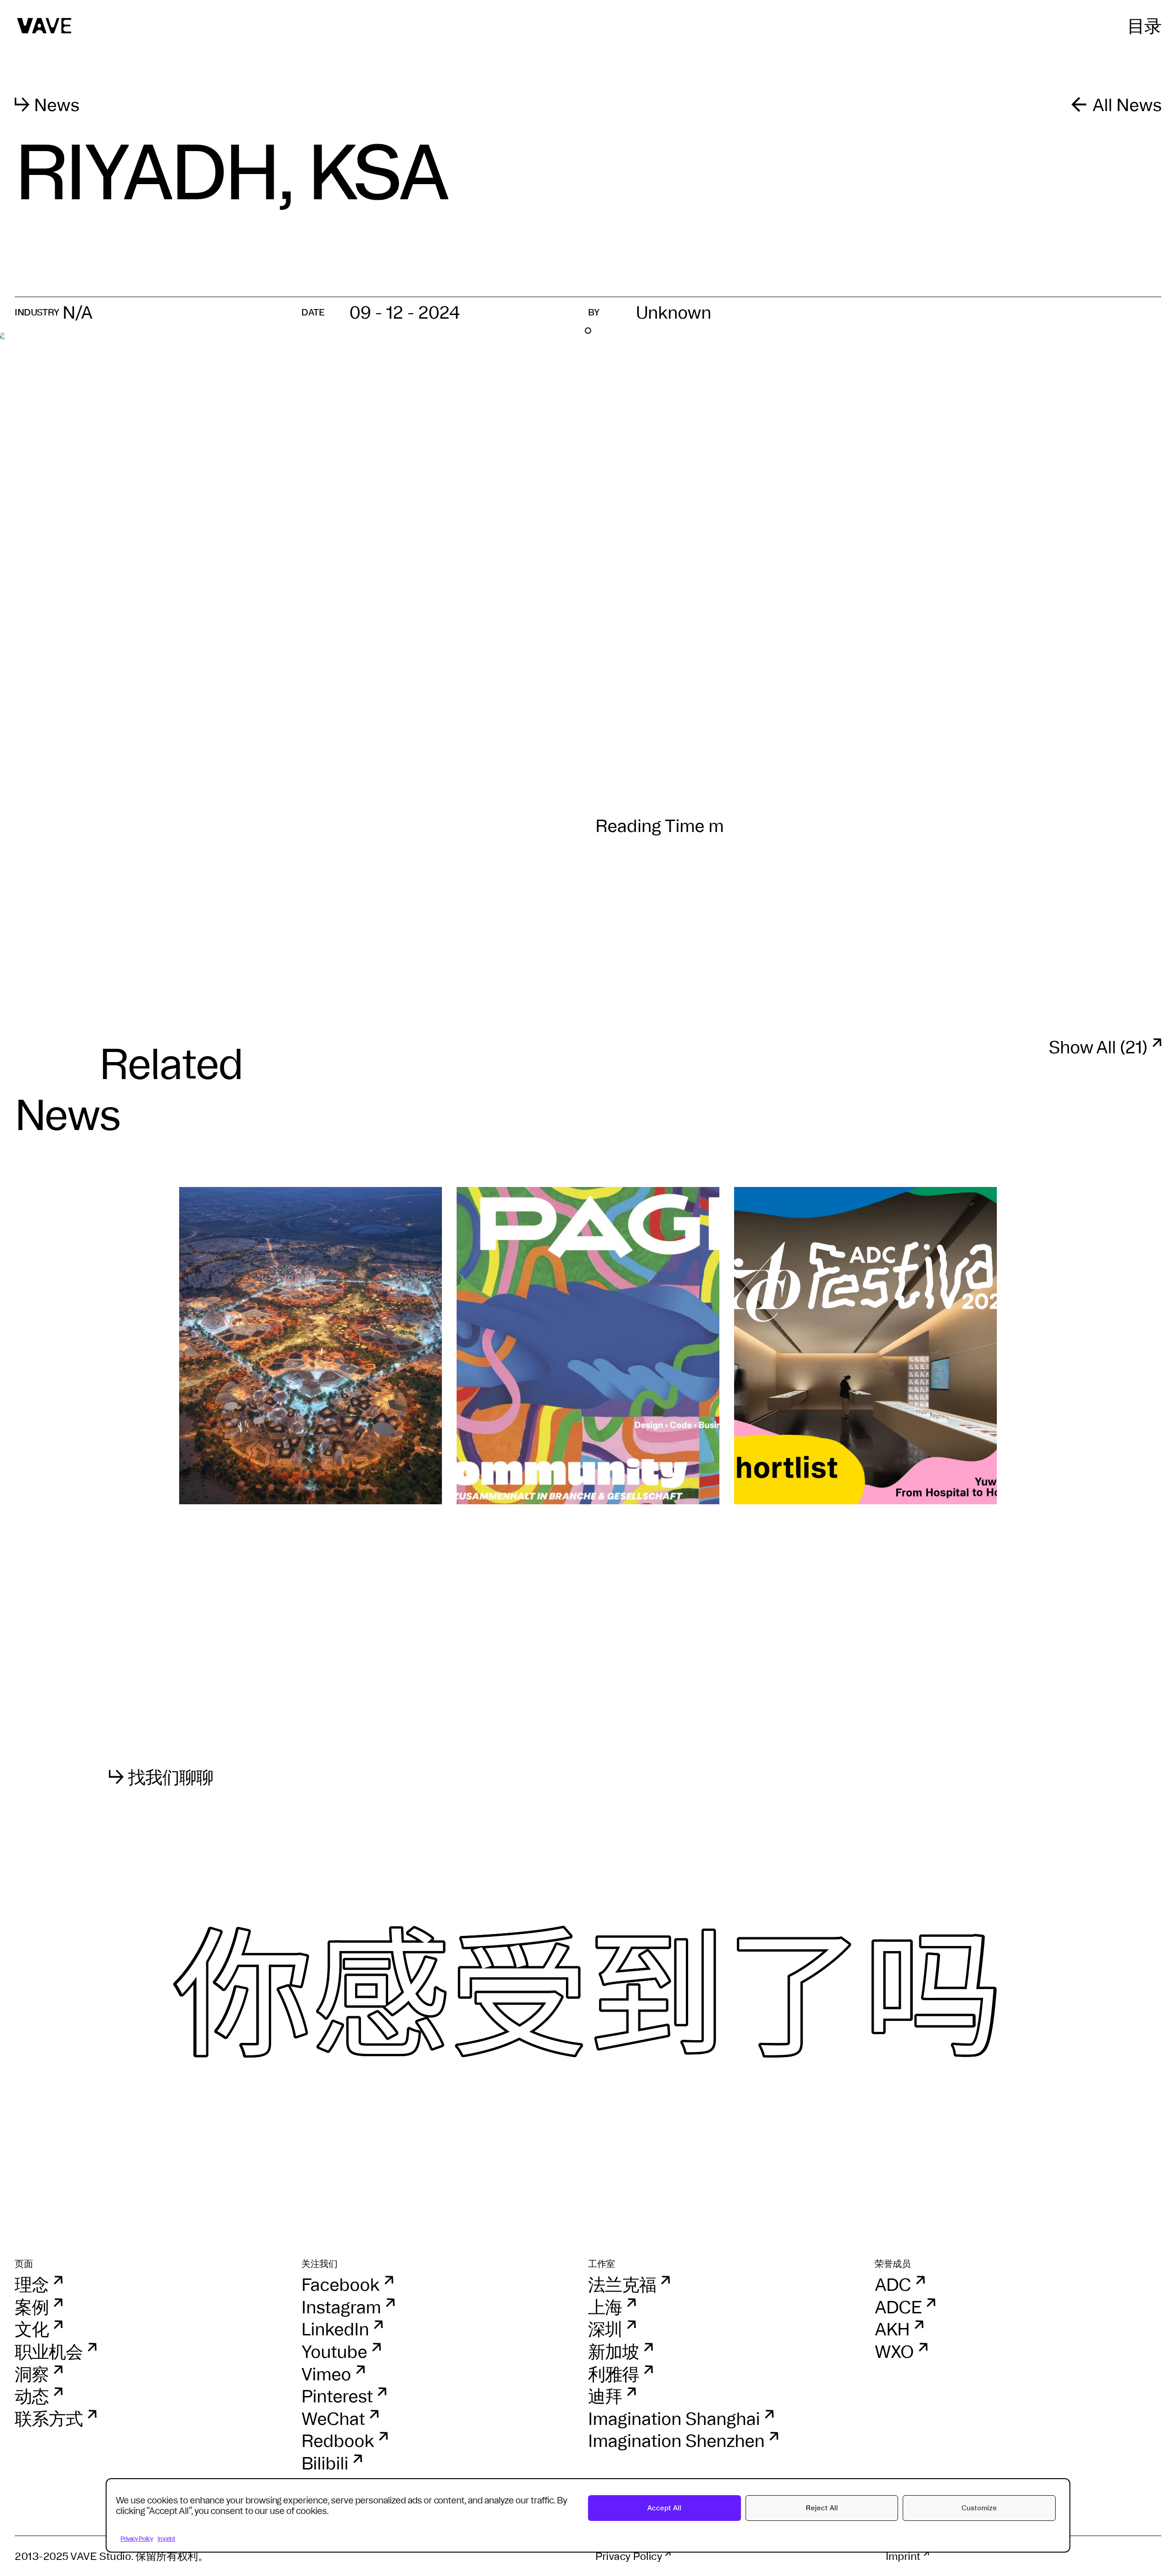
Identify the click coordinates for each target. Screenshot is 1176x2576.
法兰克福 (622, 2284)
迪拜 (605, 2396)
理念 (32, 2284)
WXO (894, 2351)
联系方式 (49, 2419)
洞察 (32, 2374)
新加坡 (613, 2351)
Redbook (338, 2441)
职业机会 (49, 2351)
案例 (32, 2307)
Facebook (340, 2284)
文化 (32, 2329)
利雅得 (613, 2374)
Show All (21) (1098, 1047)
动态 (32, 2396)
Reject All (822, 2508)
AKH (892, 2329)
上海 (605, 2307)
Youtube (334, 2351)
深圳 (605, 2329)
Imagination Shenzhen (676, 2441)
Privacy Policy (137, 2538)
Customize (979, 2508)
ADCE (898, 2307)
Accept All (664, 2508)
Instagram (341, 2307)
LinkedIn (335, 2329)
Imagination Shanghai (674, 2419)
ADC (893, 2284)
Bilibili (325, 2463)
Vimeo (326, 2374)
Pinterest (337, 2396)
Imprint (166, 2538)
